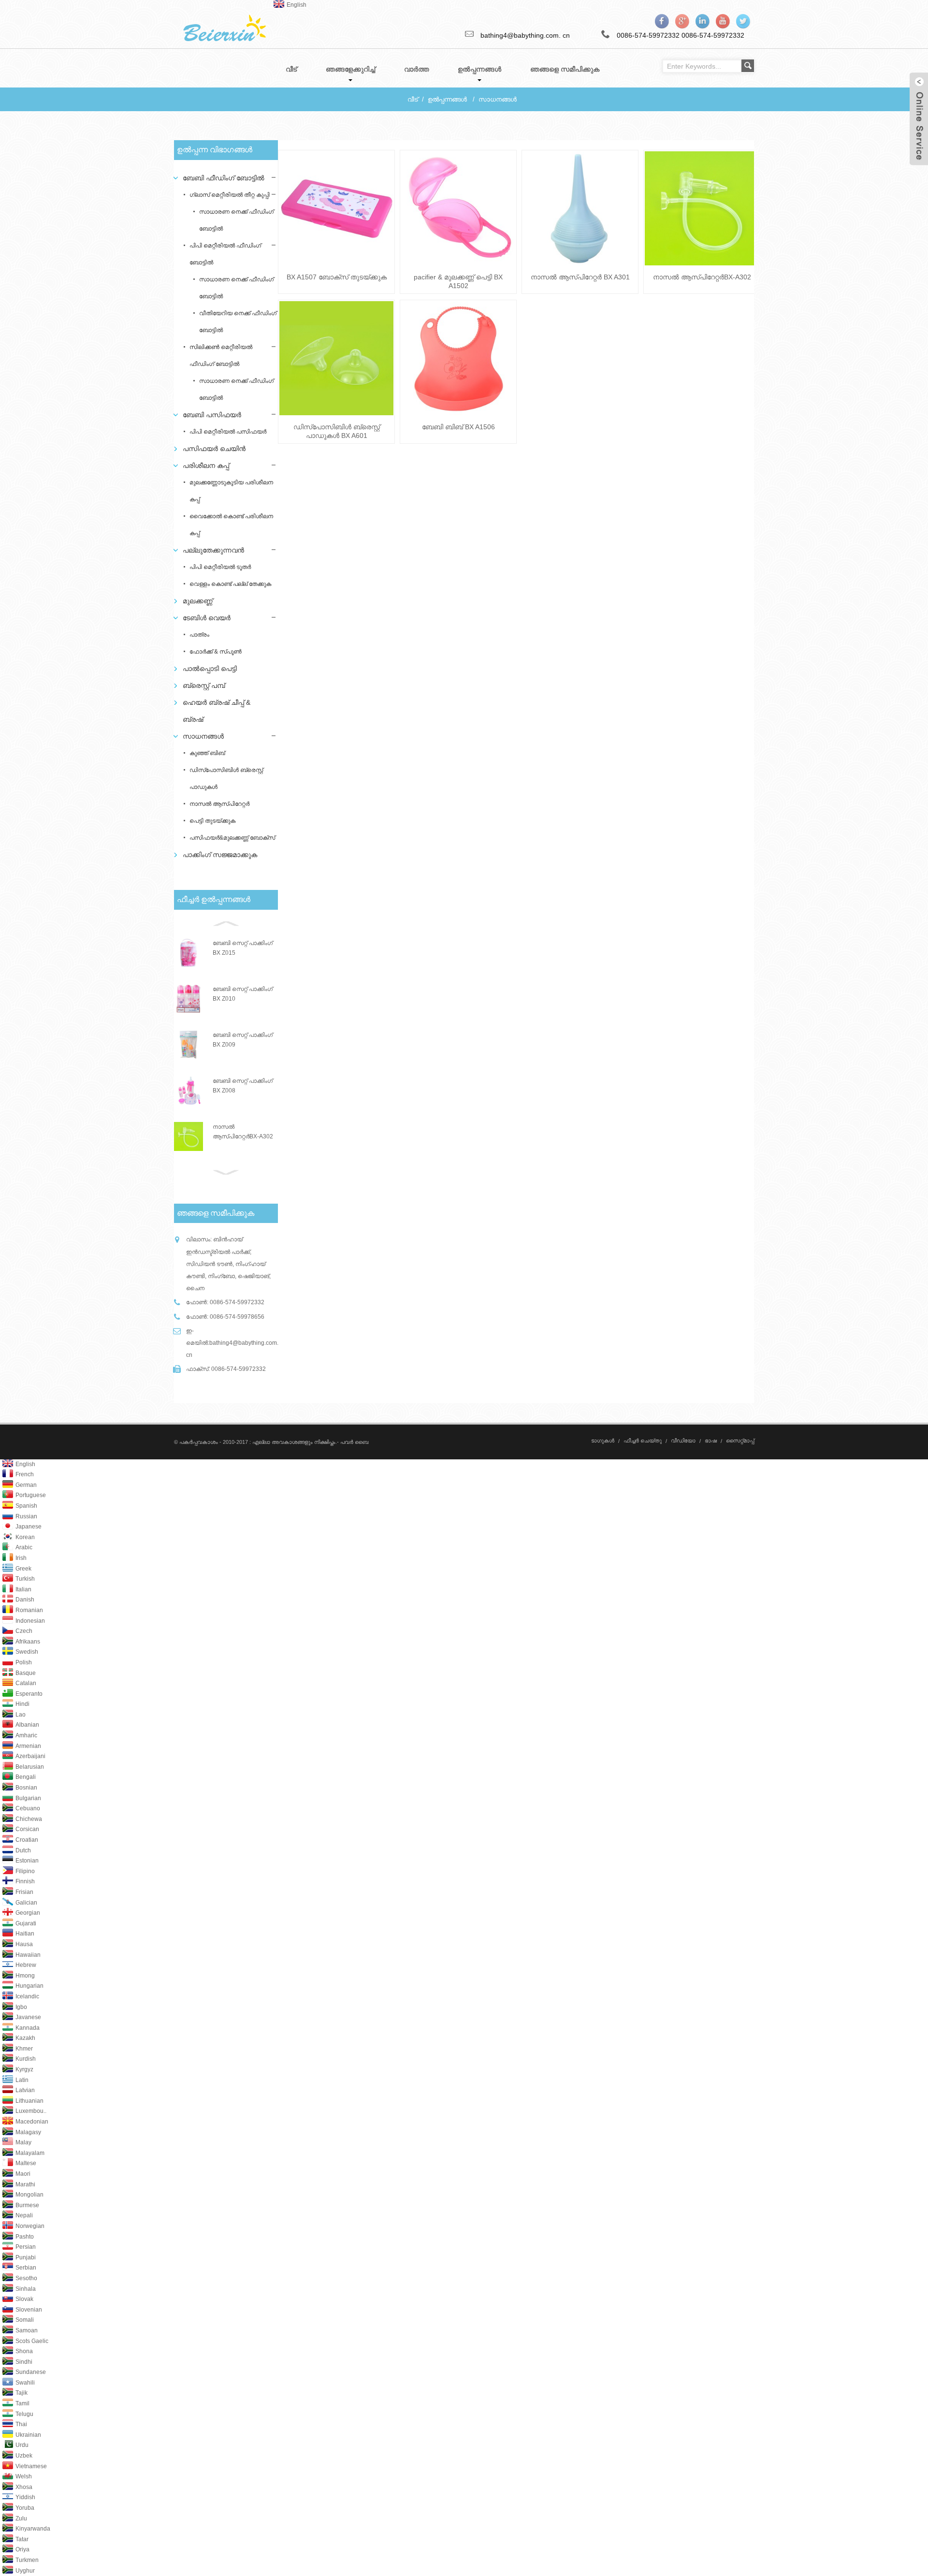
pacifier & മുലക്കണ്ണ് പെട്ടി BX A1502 (458, 281)
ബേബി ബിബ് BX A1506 (458, 427)
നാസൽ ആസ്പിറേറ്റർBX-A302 (702, 277)
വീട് (413, 99)
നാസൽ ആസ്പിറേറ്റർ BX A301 (580, 277)
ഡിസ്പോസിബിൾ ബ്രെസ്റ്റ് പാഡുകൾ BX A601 (337, 431)
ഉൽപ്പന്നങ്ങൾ (447, 99)
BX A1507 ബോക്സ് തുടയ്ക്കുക (337, 277)
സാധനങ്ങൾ (498, 99)
